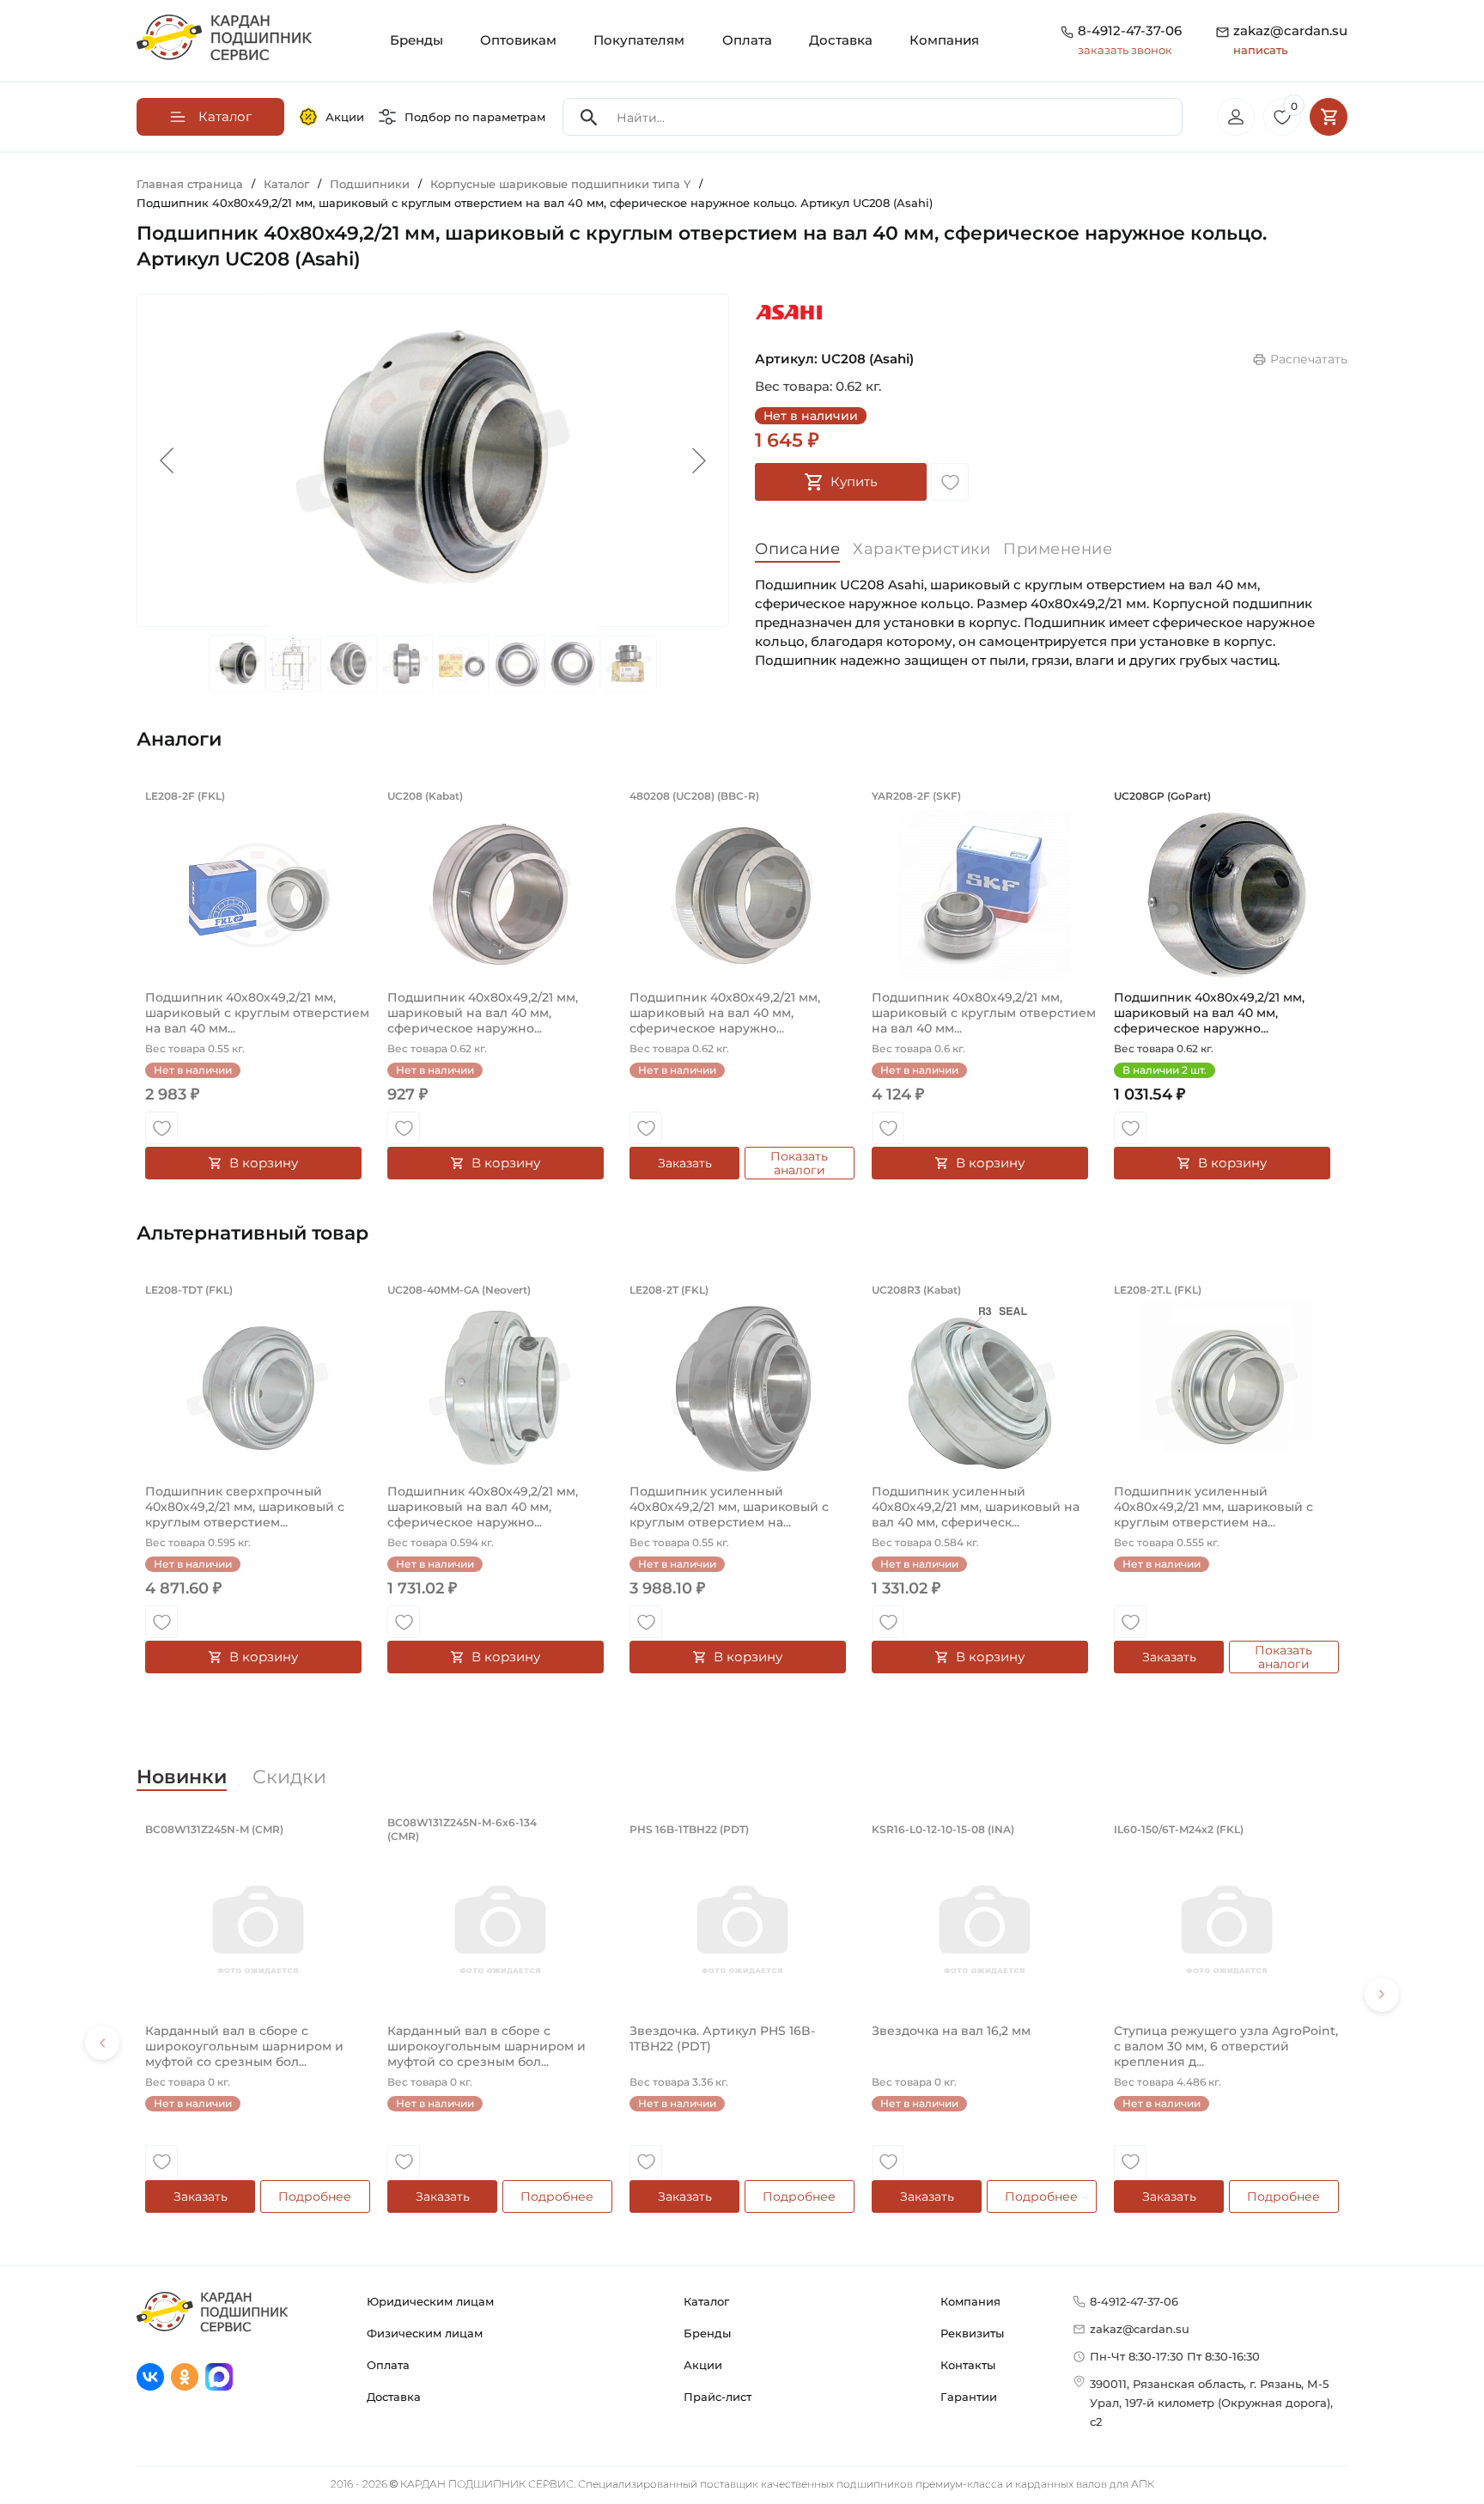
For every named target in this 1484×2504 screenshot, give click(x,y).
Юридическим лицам (430, 2301)
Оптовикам (518, 40)
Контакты (968, 2365)
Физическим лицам (425, 2333)
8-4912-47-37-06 (1130, 30)
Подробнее (315, 2196)
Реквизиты (972, 2333)
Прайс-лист (718, 2397)
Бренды (417, 40)
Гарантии (969, 2397)
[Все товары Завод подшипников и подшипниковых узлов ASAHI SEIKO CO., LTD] (789, 313)
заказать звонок (1125, 50)
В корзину (264, 1163)
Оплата (747, 40)
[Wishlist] (950, 482)
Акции (345, 117)
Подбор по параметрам (475, 117)
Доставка (841, 40)
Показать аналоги (799, 1163)
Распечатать (1309, 359)
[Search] (589, 117)
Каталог (706, 2301)
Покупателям (639, 40)
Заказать (685, 1163)
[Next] (1382, 1995)
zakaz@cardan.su (1290, 40)
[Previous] (102, 2043)
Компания (944, 40)
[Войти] (1236, 117)
